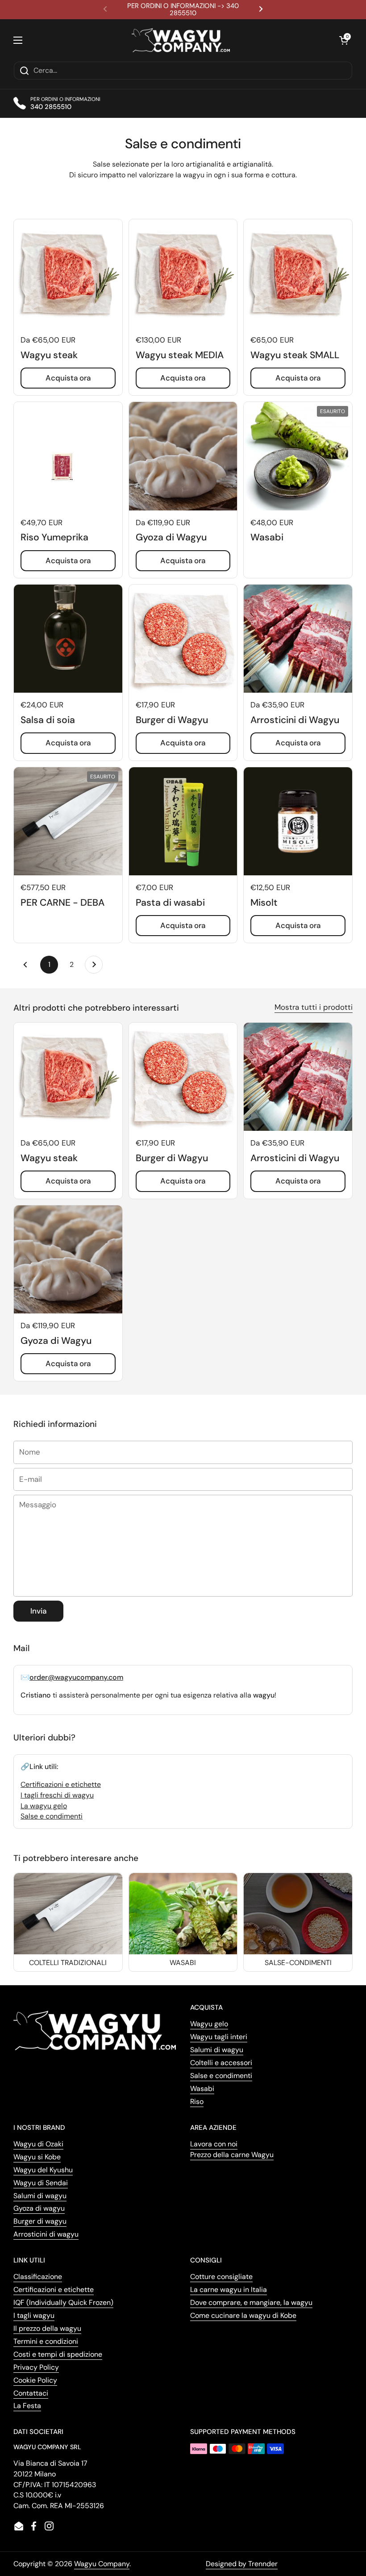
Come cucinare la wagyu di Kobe (243, 2315)
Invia (38, 1611)
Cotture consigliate (221, 2277)
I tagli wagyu (34, 2315)
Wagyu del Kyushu (43, 2170)
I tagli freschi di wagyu (57, 1795)
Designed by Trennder (242, 2564)
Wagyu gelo (209, 2024)
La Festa (27, 2406)
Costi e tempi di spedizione (58, 2354)
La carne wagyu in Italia (229, 2290)
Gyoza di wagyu (39, 2208)
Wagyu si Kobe (37, 2157)
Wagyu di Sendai (41, 2183)
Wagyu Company (102, 2564)
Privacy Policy (36, 2367)
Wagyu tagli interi (219, 2037)
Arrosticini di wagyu (46, 2234)
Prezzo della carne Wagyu (232, 2155)
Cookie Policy (35, 2380)
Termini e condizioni (46, 2341)
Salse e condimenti (52, 1816)
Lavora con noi (214, 2144)
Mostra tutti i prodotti (314, 1007)
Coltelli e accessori (221, 2063)
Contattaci (31, 2393)
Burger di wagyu (40, 2221)
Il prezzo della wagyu (47, 2328)
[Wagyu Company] (181, 40)
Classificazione (38, 2277)
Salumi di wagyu (217, 2050)
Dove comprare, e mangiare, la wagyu (251, 2302)
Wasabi (202, 2089)
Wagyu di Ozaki (38, 2144)
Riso (197, 2101)
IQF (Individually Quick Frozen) (63, 2302)
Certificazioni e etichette (61, 1784)
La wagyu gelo (44, 1806)
